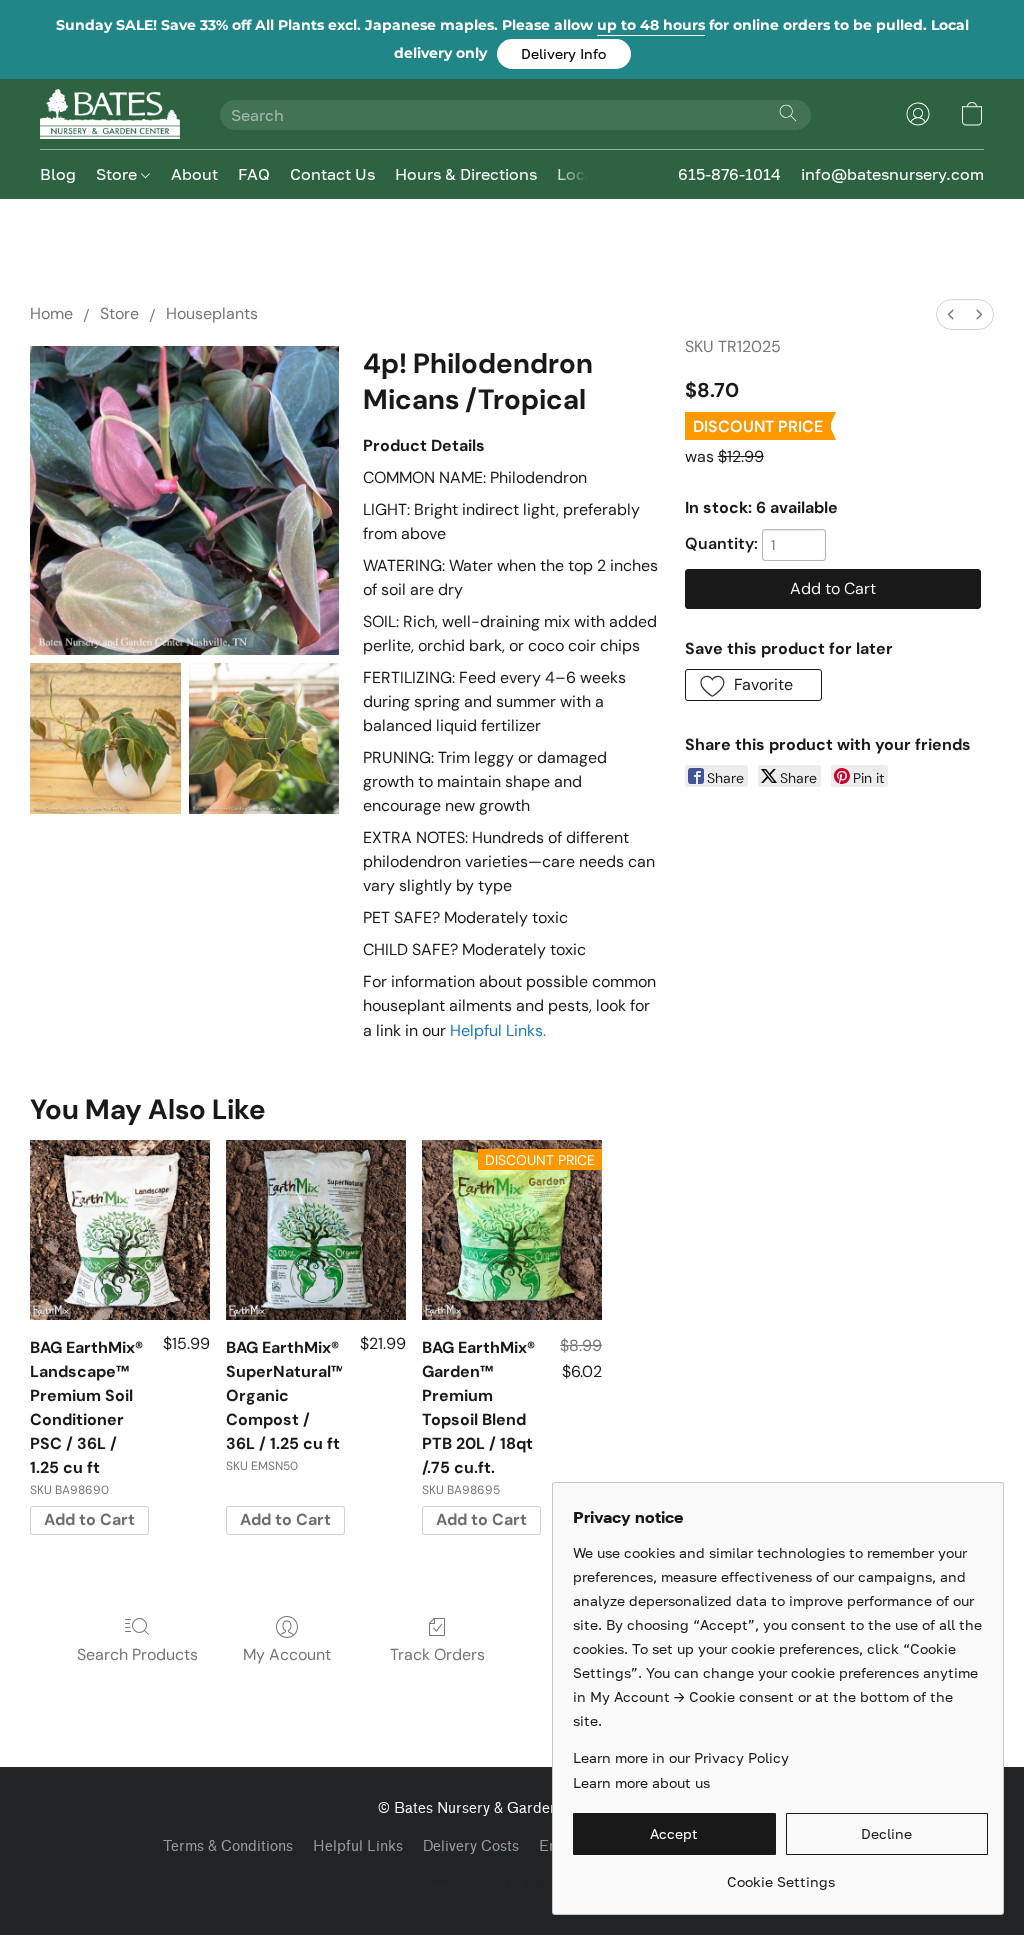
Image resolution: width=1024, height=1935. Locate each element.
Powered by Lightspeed (512, 1881)
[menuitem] (951, 314)
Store (118, 174)
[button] (564, 54)
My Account (287, 1654)
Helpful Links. (498, 1030)
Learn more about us (641, 1782)
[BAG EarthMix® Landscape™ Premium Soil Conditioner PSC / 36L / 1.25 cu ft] (120, 1230)
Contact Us (332, 174)
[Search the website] (788, 113)
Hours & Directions (466, 174)
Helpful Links (358, 1846)
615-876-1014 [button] (729, 174)
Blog (58, 174)
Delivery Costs (471, 1846)
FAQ (254, 174)
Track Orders (437, 1654)
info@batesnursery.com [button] (892, 174)
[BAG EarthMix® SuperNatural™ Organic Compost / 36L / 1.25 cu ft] (316, 1230)
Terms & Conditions (228, 1846)
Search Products (137, 1654)
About (194, 174)
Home (51, 313)
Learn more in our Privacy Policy (681, 1757)
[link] (780, 1874)
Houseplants (212, 313)
